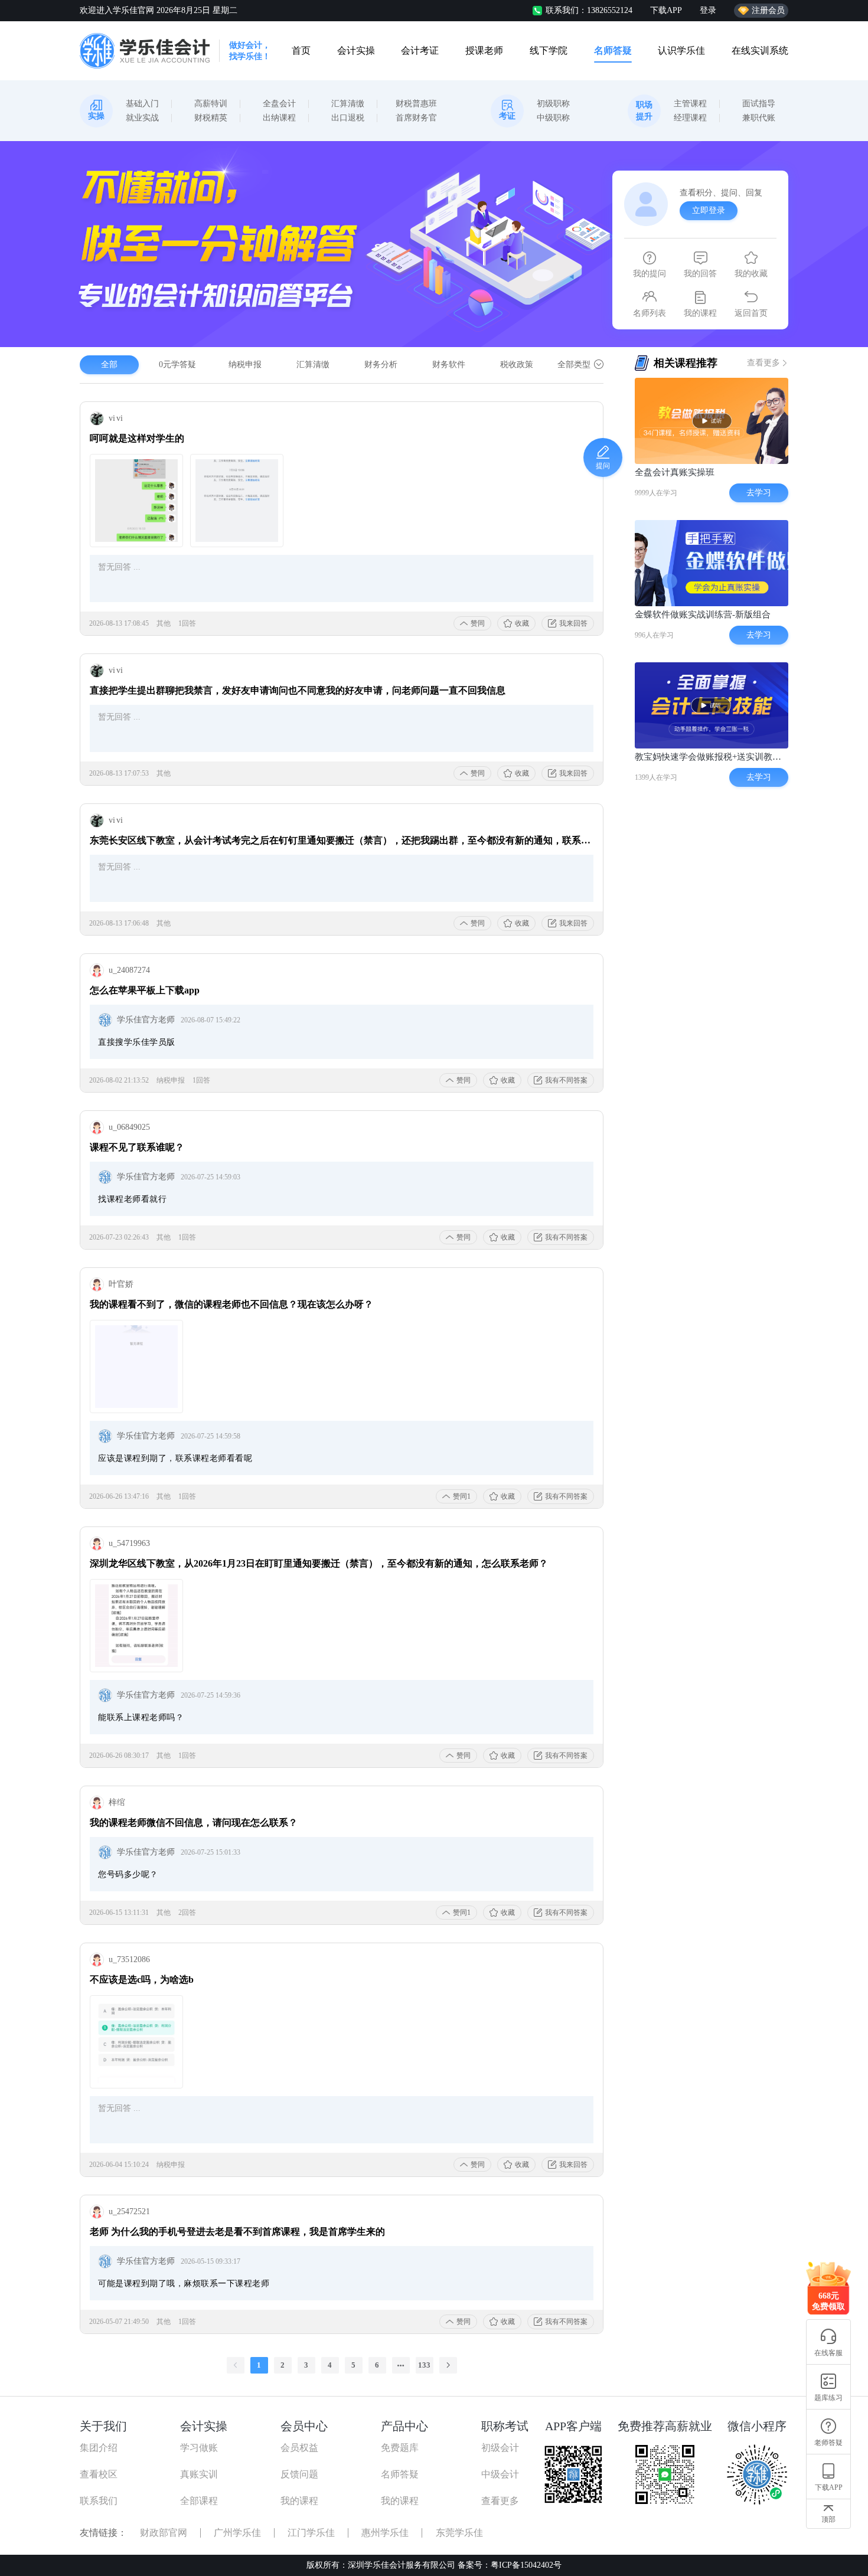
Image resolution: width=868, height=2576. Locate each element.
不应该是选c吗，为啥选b (142, 1980)
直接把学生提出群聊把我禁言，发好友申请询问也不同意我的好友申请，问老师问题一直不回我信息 (298, 690)
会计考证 (420, 50)
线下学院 (549, 50)
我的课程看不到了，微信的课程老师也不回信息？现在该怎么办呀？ (231, 1304)
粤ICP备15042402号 (526, 2565)
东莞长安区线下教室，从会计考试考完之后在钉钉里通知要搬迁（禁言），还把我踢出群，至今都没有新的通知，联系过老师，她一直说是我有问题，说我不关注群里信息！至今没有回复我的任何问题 (342, 840)
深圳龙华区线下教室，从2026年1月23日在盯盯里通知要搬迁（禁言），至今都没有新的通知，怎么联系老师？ (319, 1563)
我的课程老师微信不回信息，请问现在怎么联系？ (194, 1823)
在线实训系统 (760, 50)
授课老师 (484, 50)
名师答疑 (613, 50)
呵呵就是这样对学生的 (137, 438)
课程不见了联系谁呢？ (137, 1147)
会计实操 (356, 50)
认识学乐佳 (681, 50)
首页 (301, 50)
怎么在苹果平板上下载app (145, 990)
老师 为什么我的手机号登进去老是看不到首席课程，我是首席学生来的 (237, 2232)
